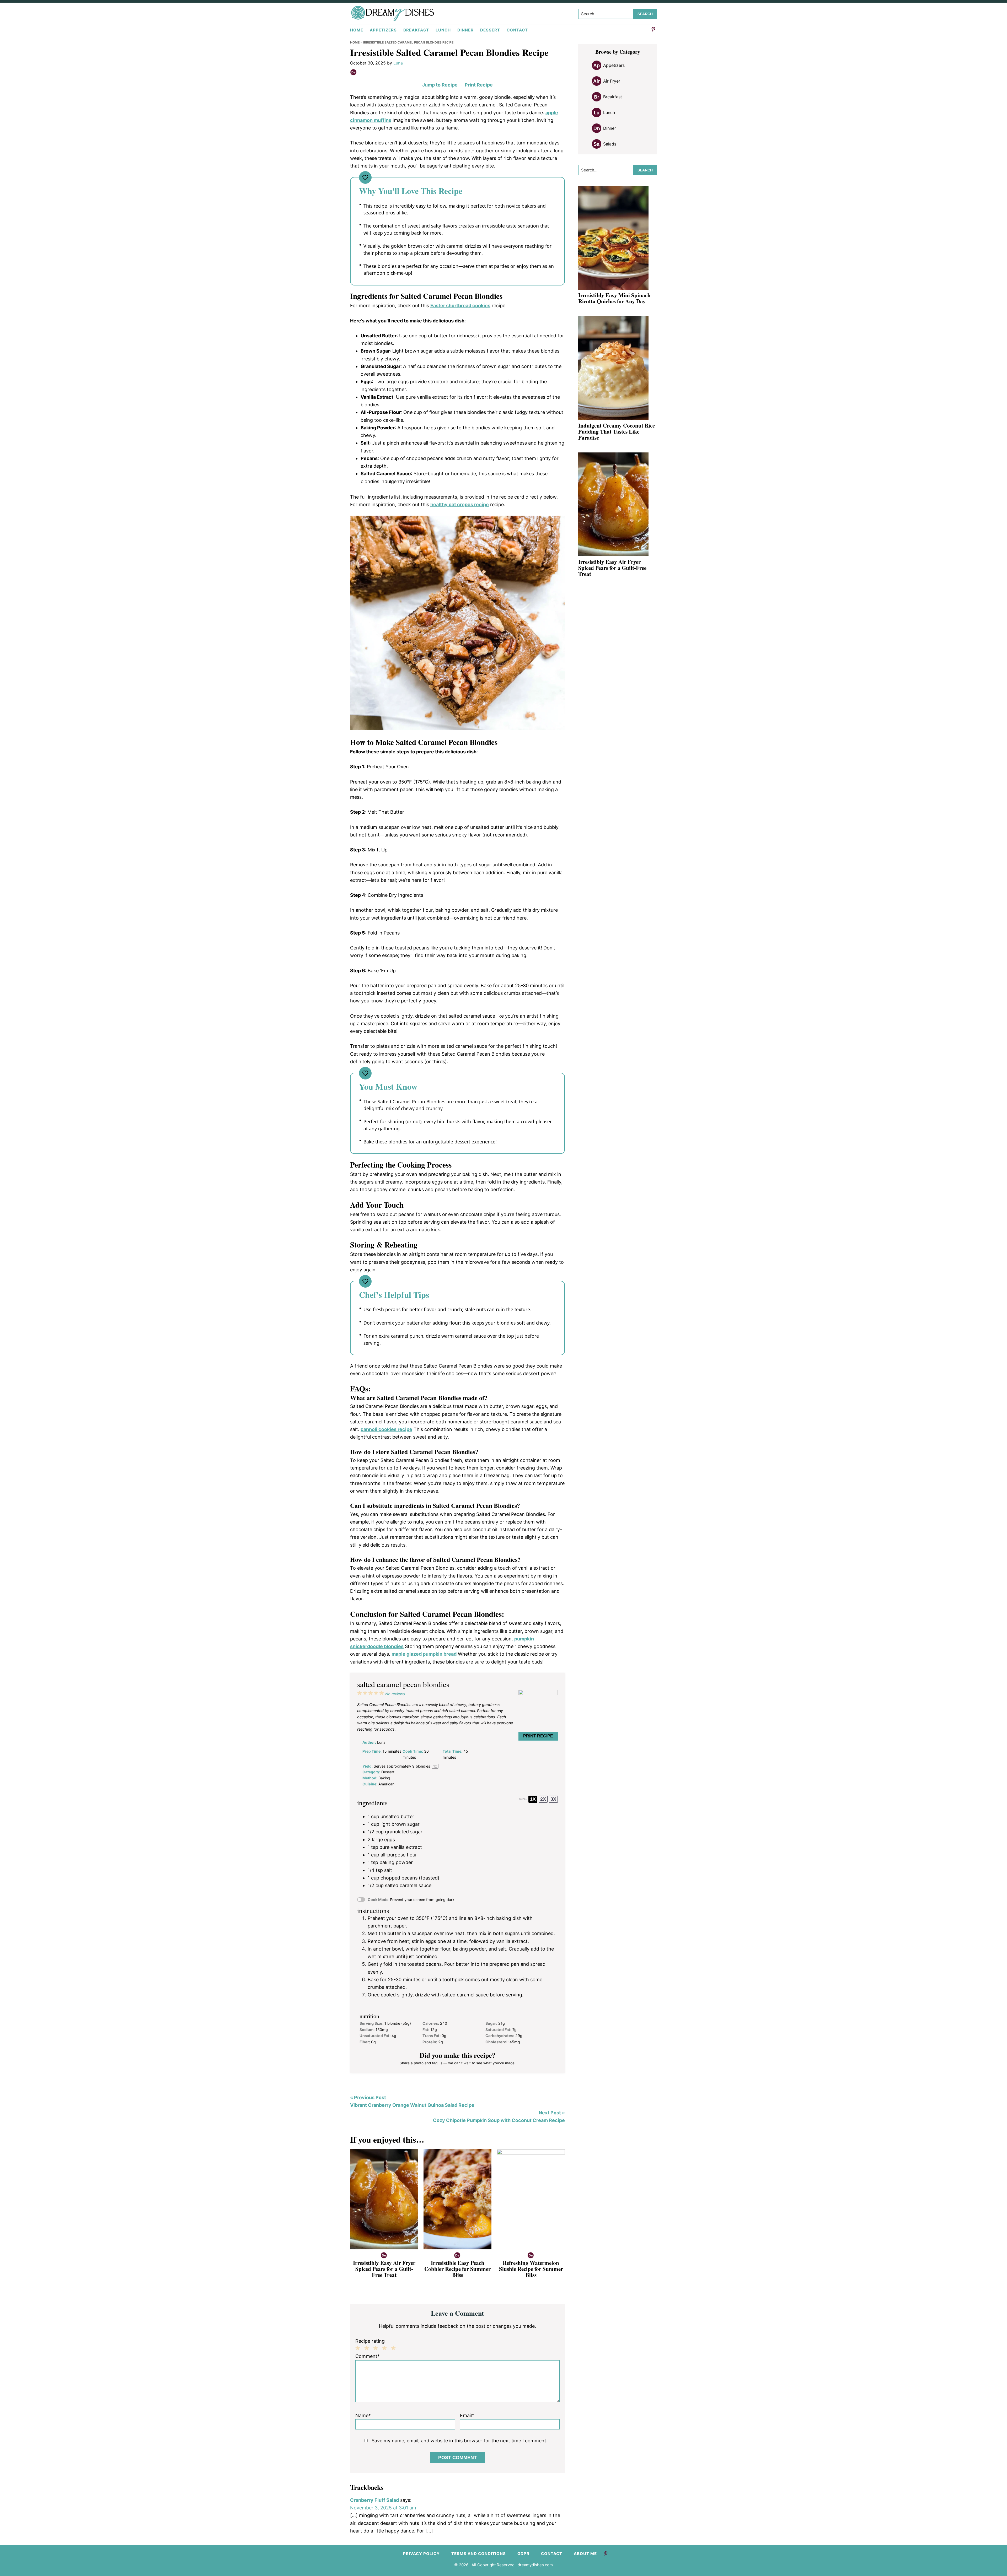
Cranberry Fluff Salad (374, 2500)
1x (533, 1799)
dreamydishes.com (535, 2565)
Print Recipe (479, 85)
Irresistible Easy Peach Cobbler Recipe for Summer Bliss (457, 2269)
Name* (363, 2415)
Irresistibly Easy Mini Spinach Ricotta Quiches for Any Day (614, 298)
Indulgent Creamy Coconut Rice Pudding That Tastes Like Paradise (617, 431)
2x (543, 1799)
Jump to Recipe (440, 85)
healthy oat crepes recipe (460, 504)
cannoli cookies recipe (386, 1429)
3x (553, 1799)
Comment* (368, 2356)
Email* (467, 2415)
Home (355, 42)
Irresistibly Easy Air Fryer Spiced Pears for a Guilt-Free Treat (384, 2269)
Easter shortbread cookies (460, 306)
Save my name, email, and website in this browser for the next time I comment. (460, 2441)
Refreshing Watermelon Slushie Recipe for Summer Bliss (531, 2269)
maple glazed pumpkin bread (424, 1654)
